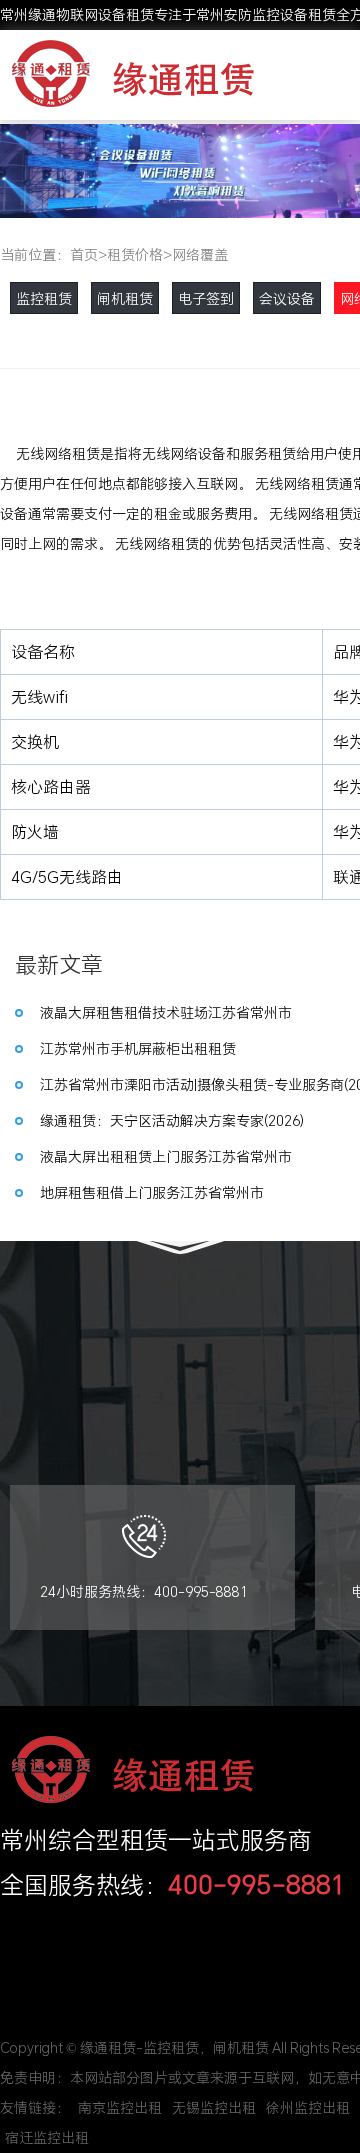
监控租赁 (44, 298)
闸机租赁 (125, 298)
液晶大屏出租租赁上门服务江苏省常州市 (166, 1156)
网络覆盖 (200, 254)
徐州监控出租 (308, 2107)
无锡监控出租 (214, 2107)
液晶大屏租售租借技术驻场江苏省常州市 (166, 1012)
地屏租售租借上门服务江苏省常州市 (152, 1192)
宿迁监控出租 (47, 2137)
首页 (84, 254)
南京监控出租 (120, 2107)
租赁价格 (135, 254)
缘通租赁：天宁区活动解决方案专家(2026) (172, 1120)
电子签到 (206, 298)
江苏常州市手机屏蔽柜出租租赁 (138, 1048)
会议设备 (287, 298)
